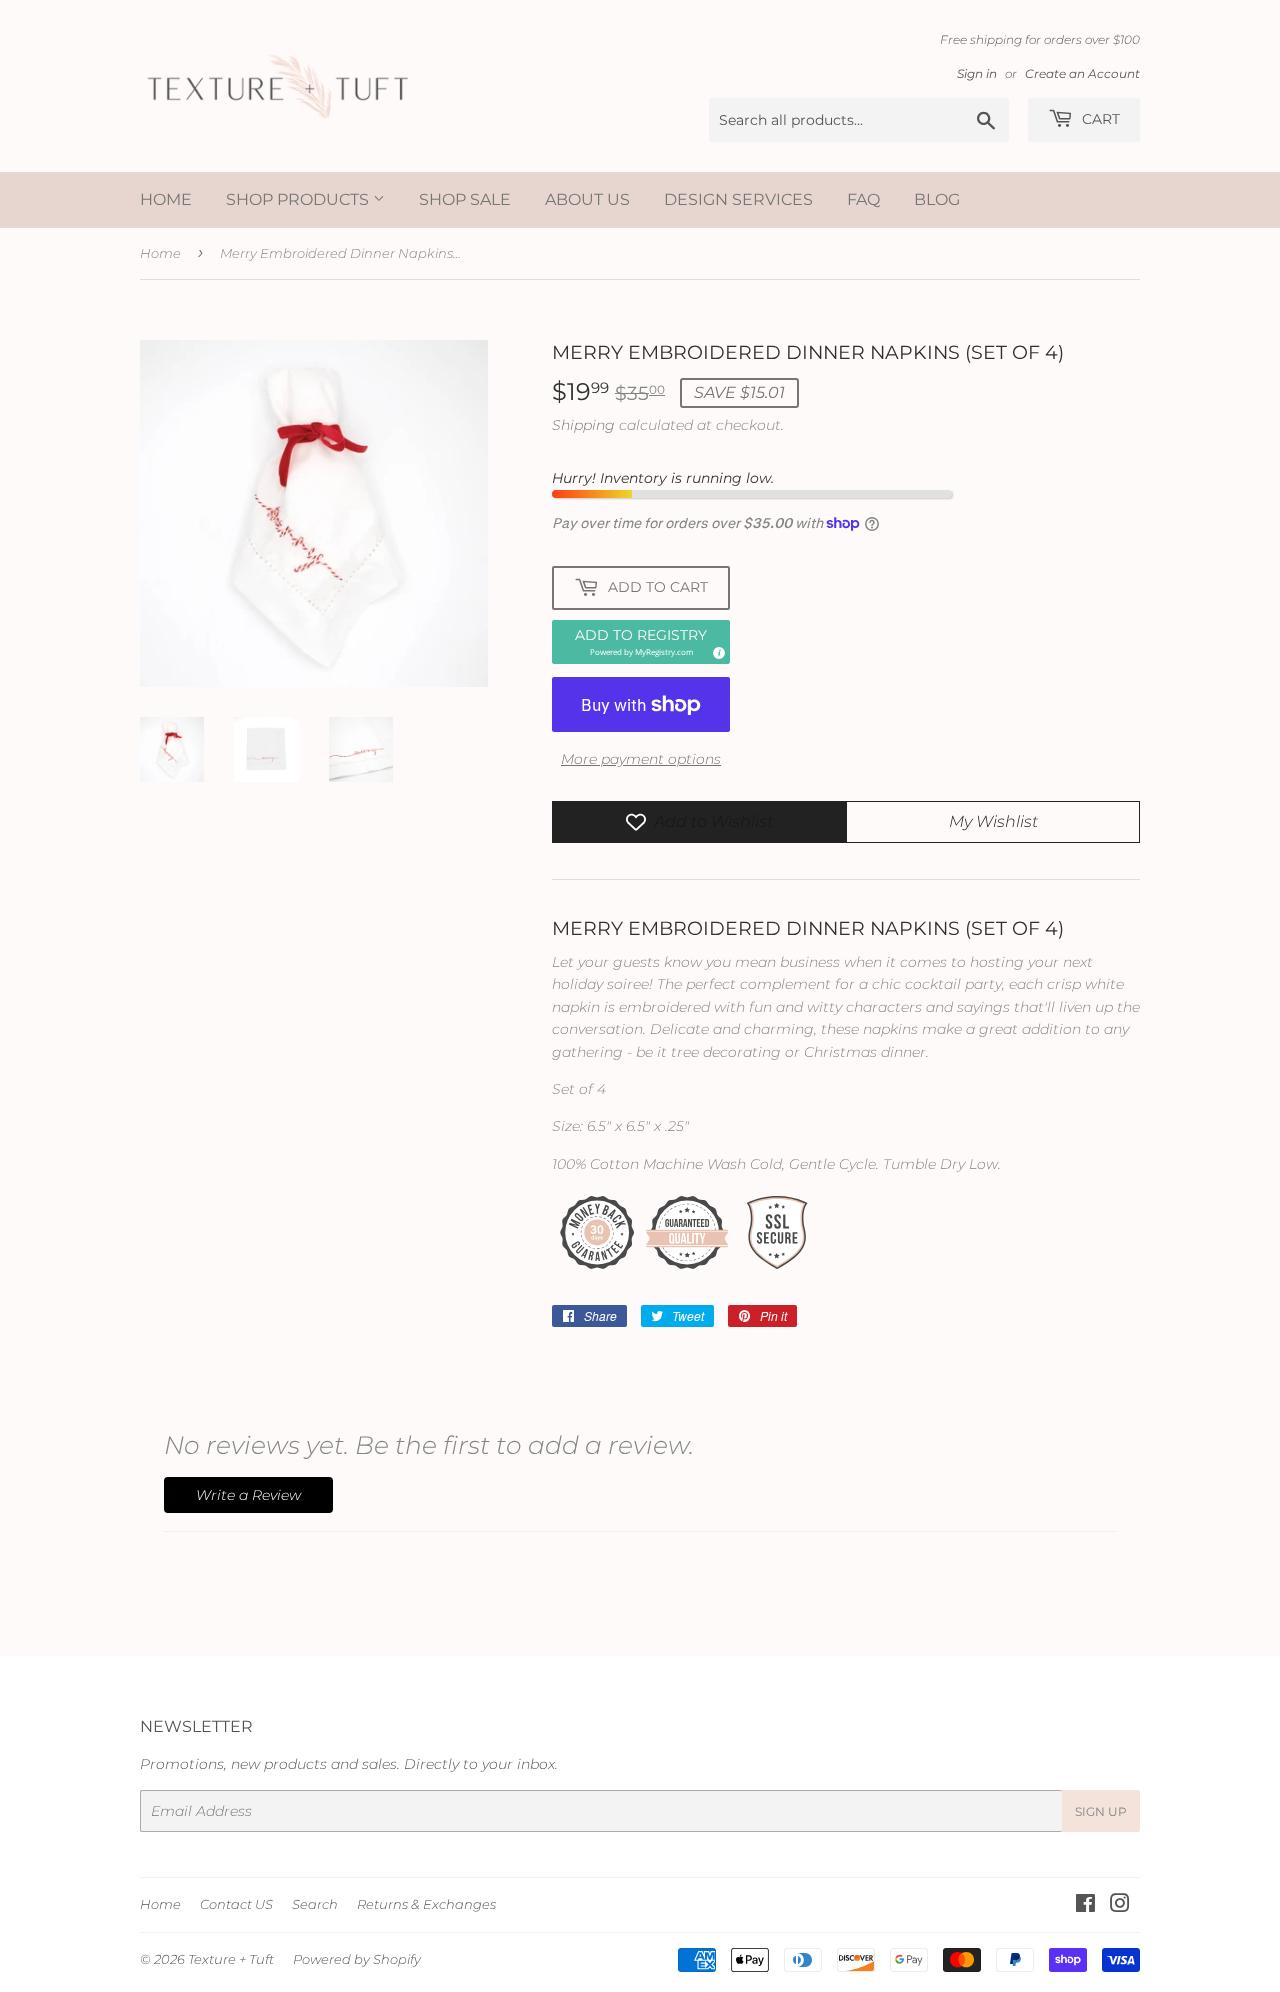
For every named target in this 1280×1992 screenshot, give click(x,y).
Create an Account (1082, 73)
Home (166, 199)
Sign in (977, 73)
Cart (1099, 119)
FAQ (863, 199)
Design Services (738, 199)
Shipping (583, 425)
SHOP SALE (465, 199)
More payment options (641, 759)
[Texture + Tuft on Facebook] (1085, 1906)
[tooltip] (716, 650)
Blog (937, 199)
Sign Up (1101, 1811)
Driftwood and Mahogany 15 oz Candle (255, 1919)
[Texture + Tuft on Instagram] (1120, 1906)
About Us (587, 199)
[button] (641, 642)
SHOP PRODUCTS (299, 199)
